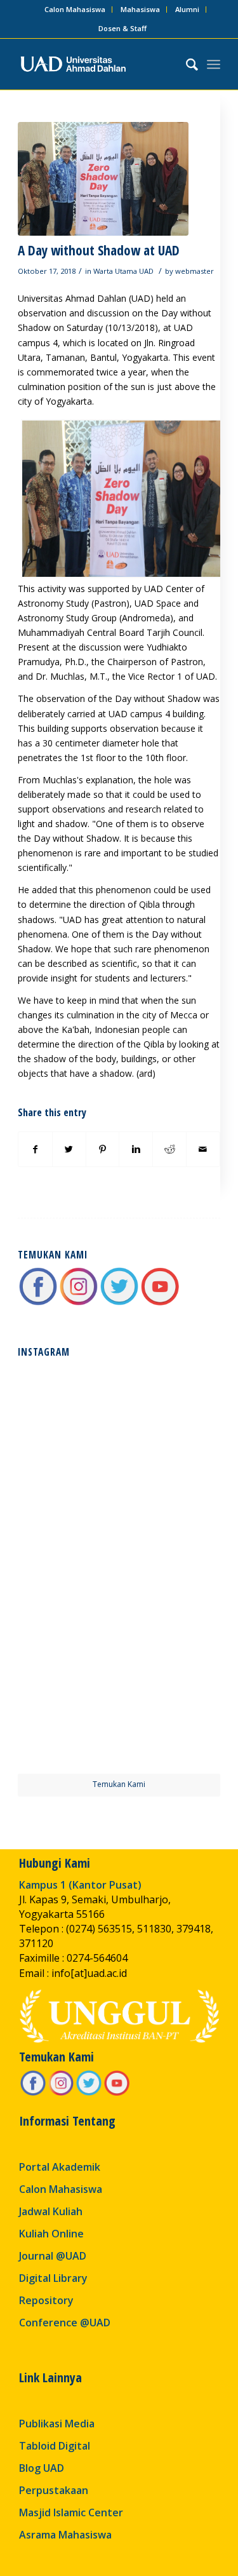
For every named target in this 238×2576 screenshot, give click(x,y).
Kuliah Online (51, 2234)
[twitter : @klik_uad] (119, 1303)
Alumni (187, 9)
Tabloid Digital (55, 2446)
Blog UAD (42, 2468)
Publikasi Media (57, 2424)
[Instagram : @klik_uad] (79, 1303)
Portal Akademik (60, 2167)
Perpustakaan (54, 2490)
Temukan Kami (119, 1784)
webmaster (195, 271)
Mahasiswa (140, 9)
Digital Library (53, 2278)
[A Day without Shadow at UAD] (103, 179)
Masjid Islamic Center (71, 2512)
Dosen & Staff (122, 28)
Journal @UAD (53, 2256)
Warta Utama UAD (123, 271)
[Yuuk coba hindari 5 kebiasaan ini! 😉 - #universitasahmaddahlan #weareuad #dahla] (67, 1516)
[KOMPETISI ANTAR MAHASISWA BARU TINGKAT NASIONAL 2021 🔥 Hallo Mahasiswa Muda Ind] (171, 1619)
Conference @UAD (65, 2323)
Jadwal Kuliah (51, 2211)
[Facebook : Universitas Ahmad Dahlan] (38, 1303)
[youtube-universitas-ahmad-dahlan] (160, 1303)
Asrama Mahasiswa (65, 2535)
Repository (46, 2300)
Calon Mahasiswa (75, 9)
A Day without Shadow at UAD (99, 250)
